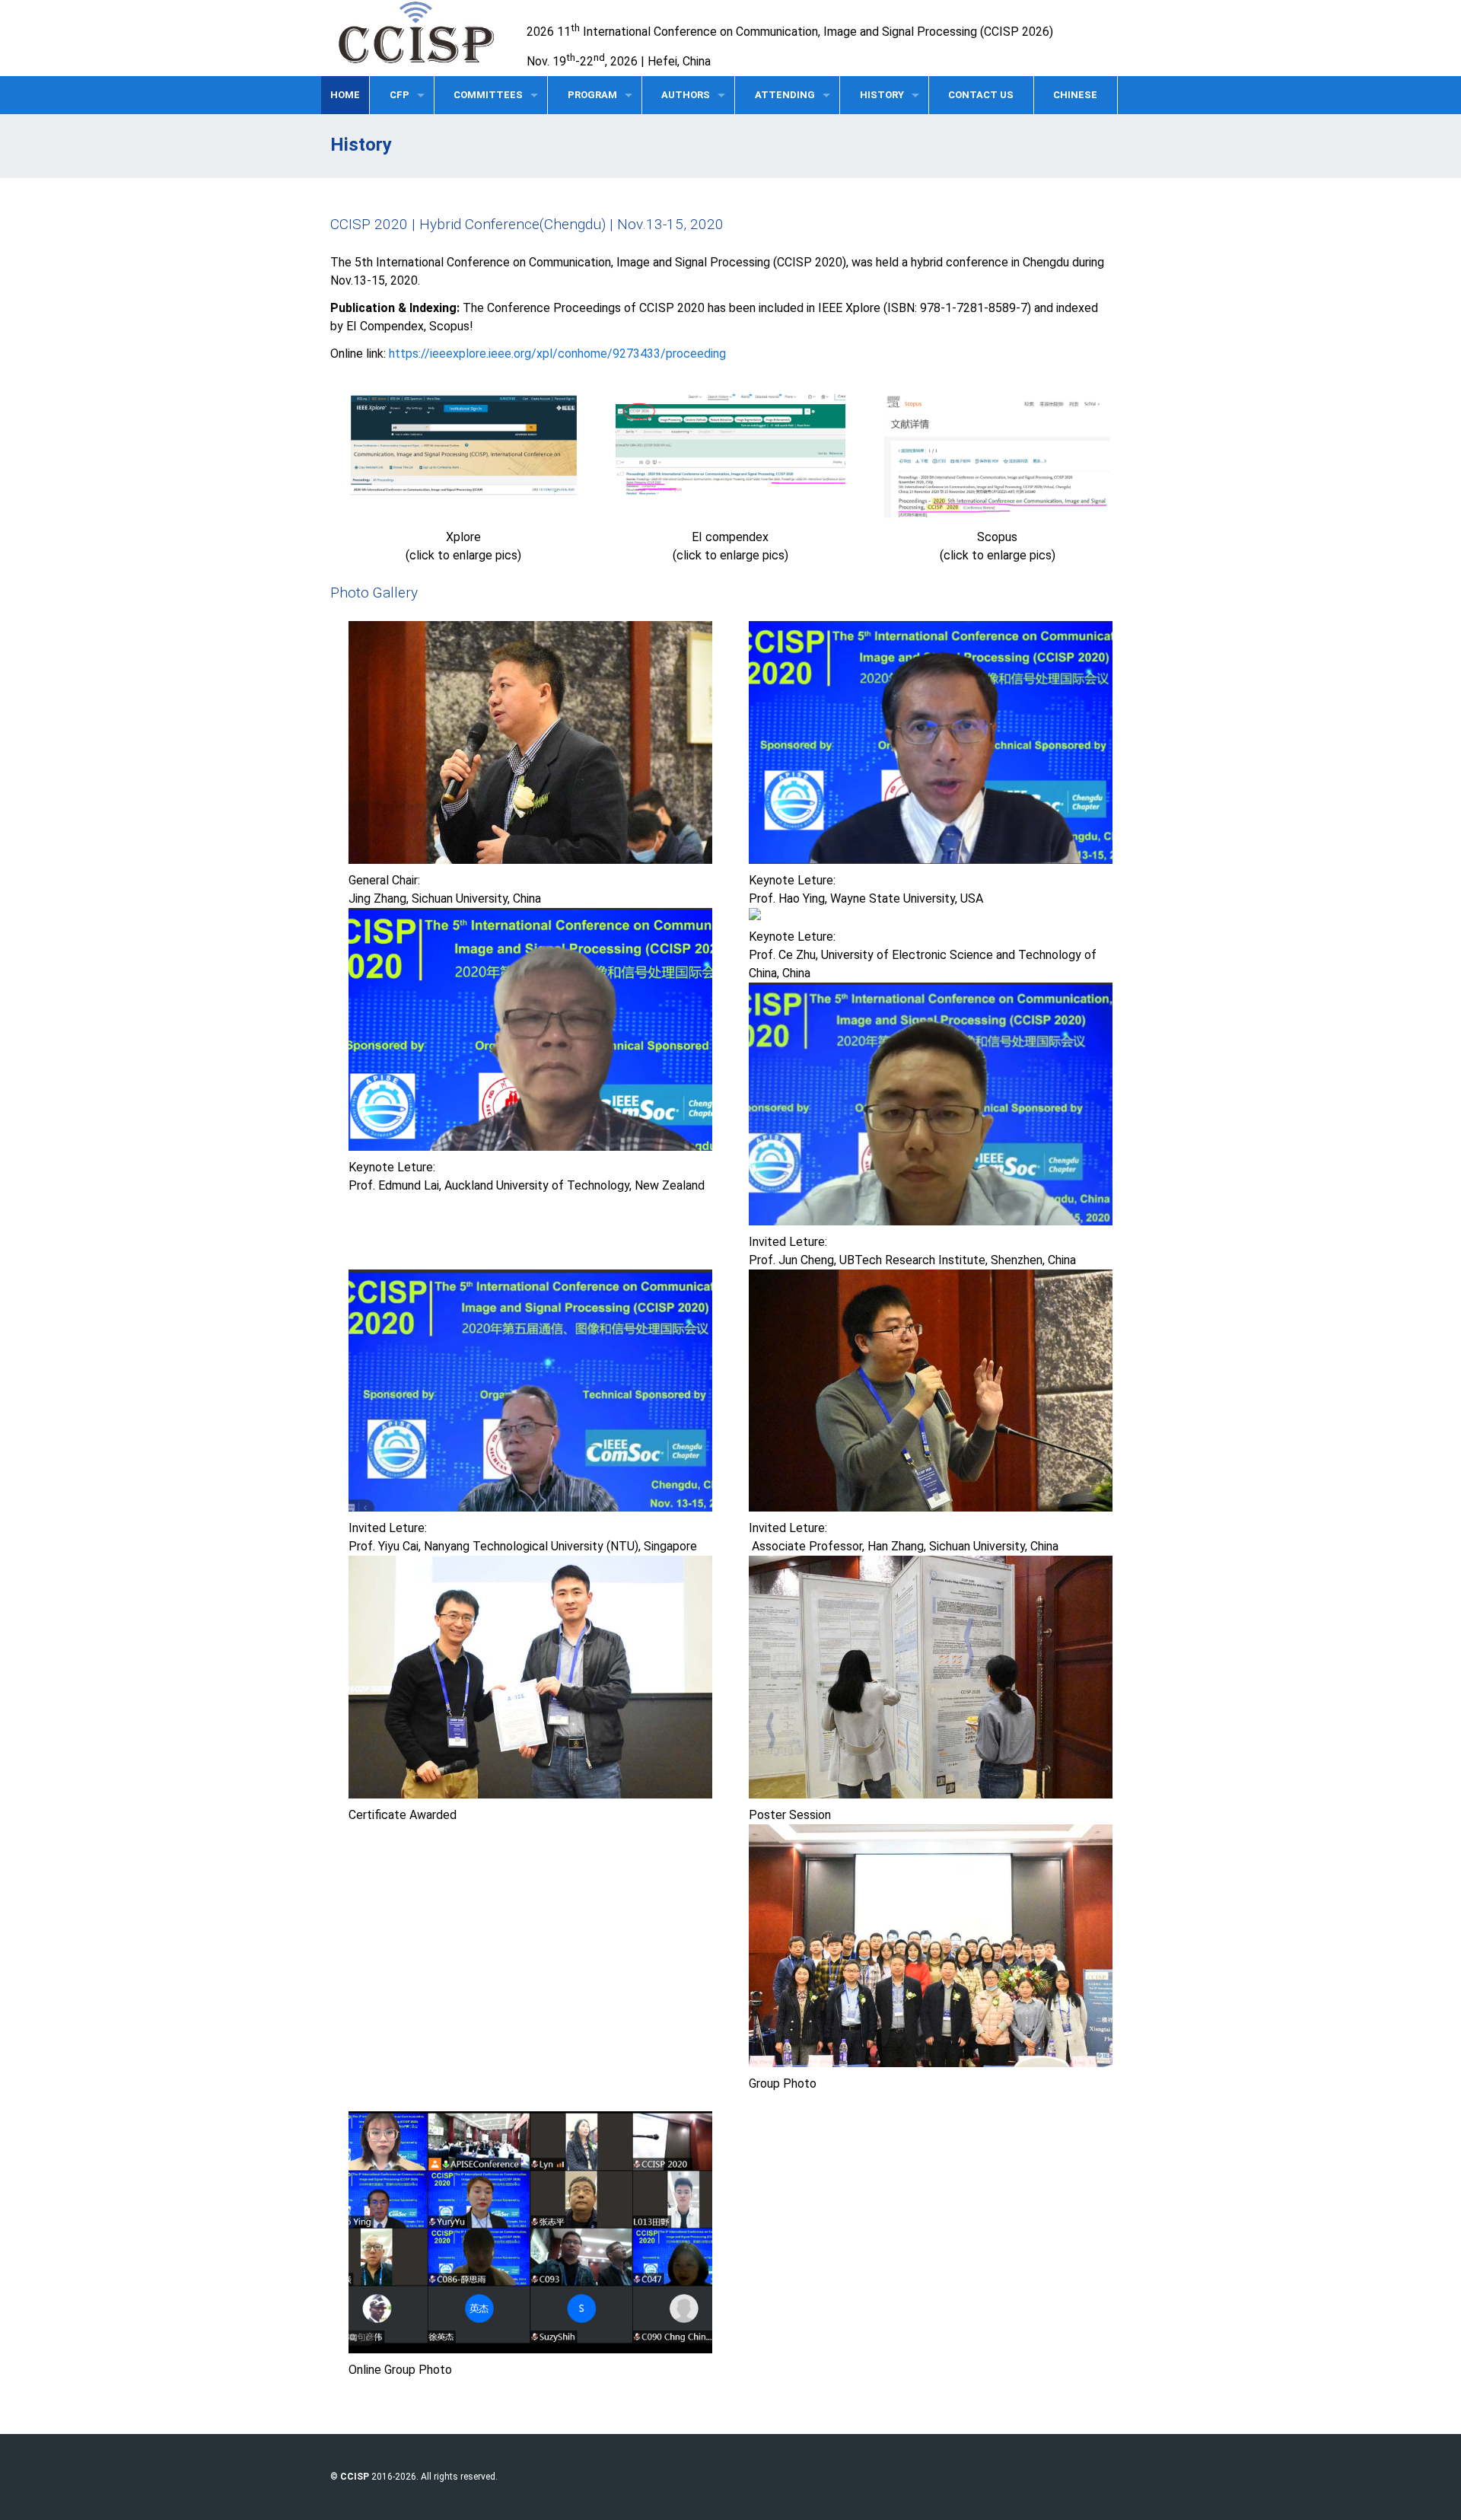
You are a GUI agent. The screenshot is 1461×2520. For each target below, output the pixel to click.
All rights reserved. (459, 2477)
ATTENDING (785, 95)
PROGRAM (592, 95)
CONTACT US (981, 95)
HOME (345, 95)
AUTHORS (686, 95)
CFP (399, 95)
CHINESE (1075, 95)
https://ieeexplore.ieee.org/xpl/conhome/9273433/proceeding (557, 354)
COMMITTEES (488, 95)
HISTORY (882, 95)
